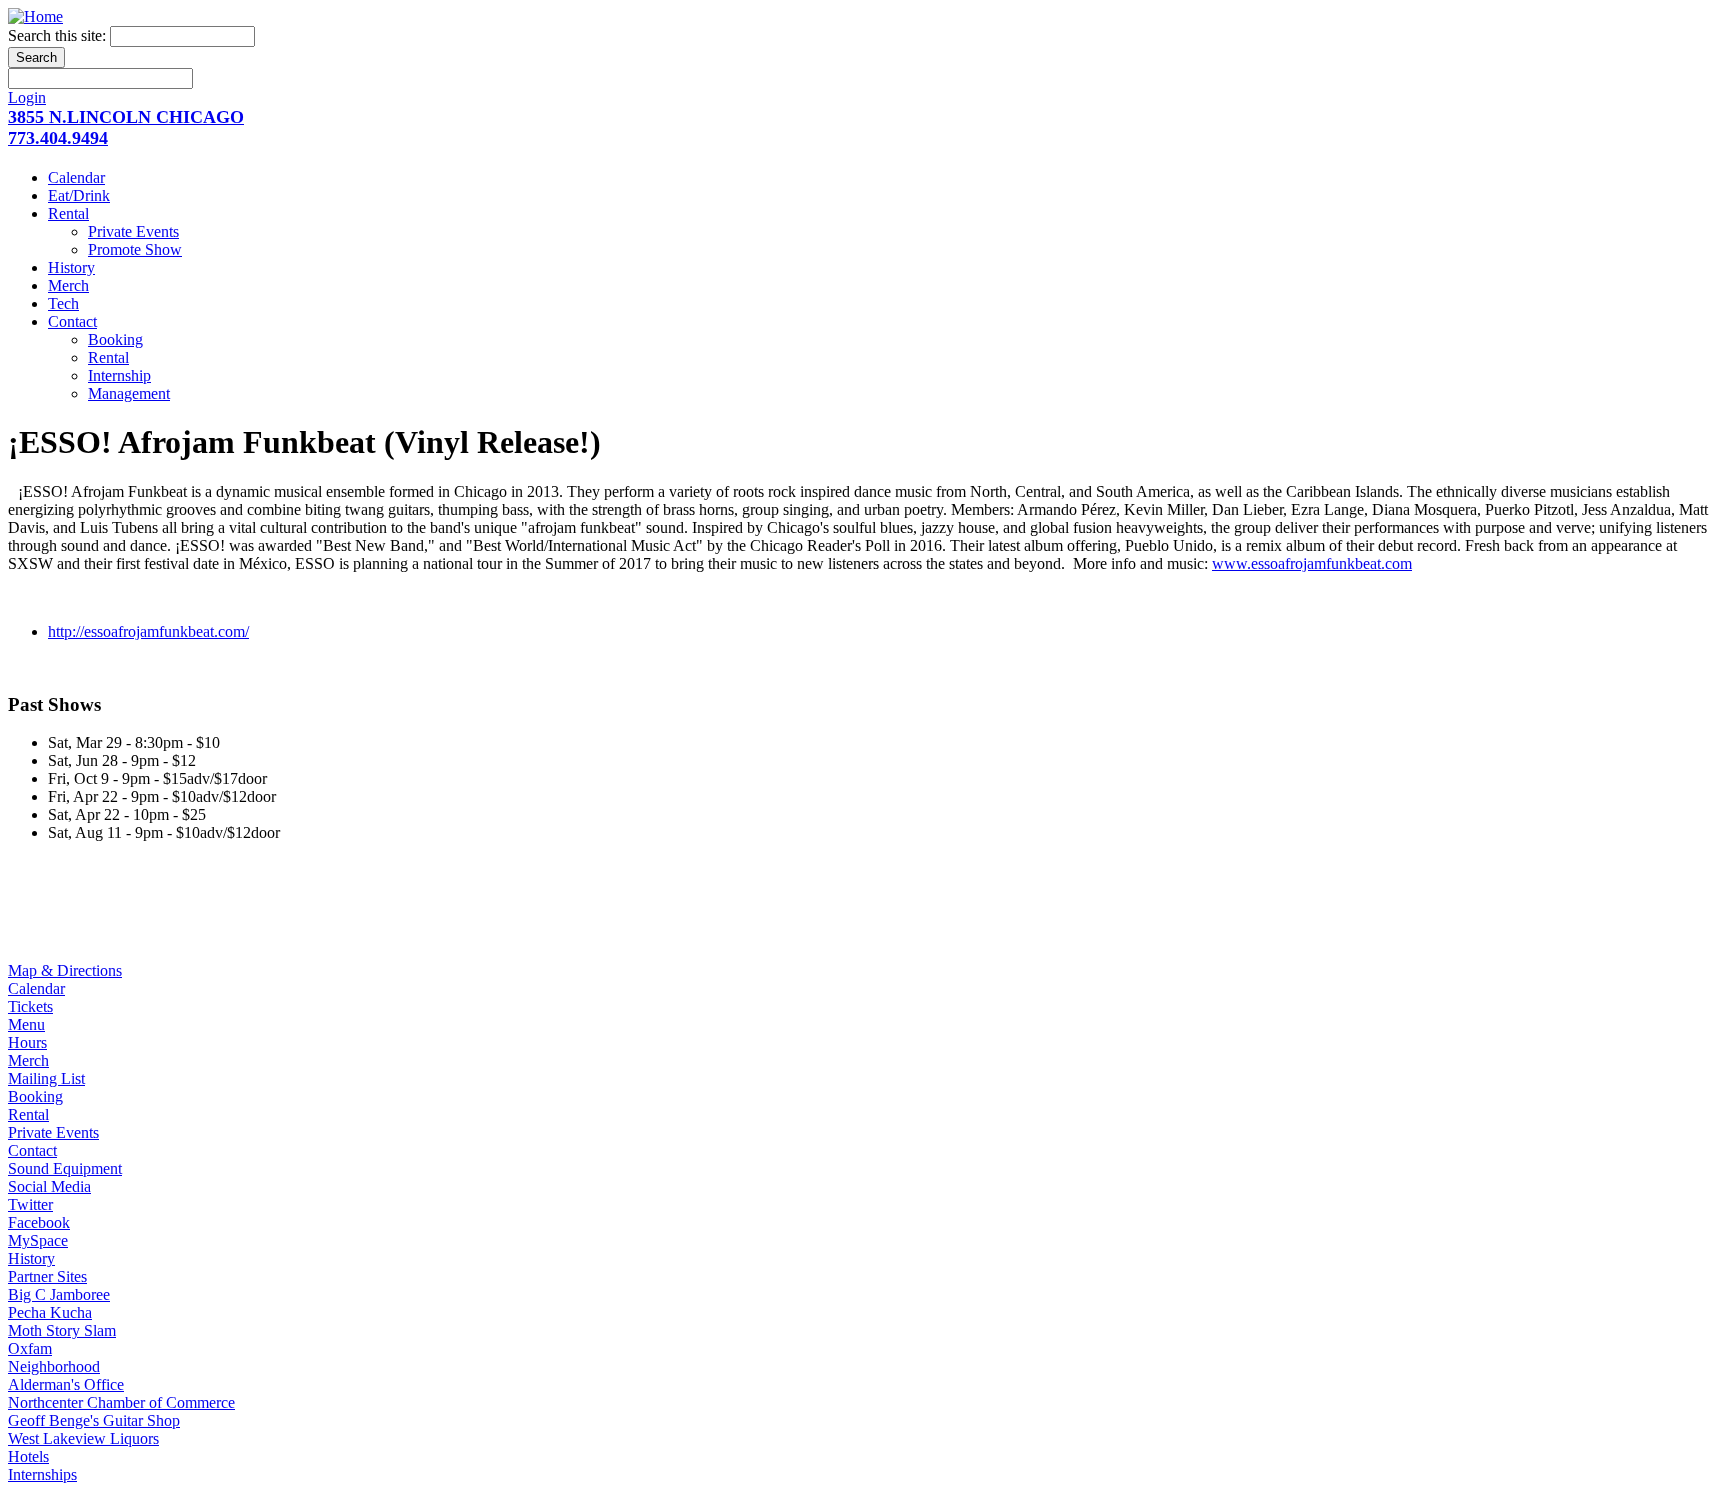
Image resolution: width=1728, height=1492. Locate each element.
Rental (68, 213)
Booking (115, 339)
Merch (68, 285)
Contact (72, 321)
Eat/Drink (79, 195)
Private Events (133, 231)
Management (129, 393)
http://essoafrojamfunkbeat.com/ (148, 631)
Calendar (76, 177)
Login (27, 97)
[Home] (35, 16)
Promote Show (135, 249)
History (71, 267)
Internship (119, 375)
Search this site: (59, 35)
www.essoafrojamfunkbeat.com (1312, 563)
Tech (63, 303)
